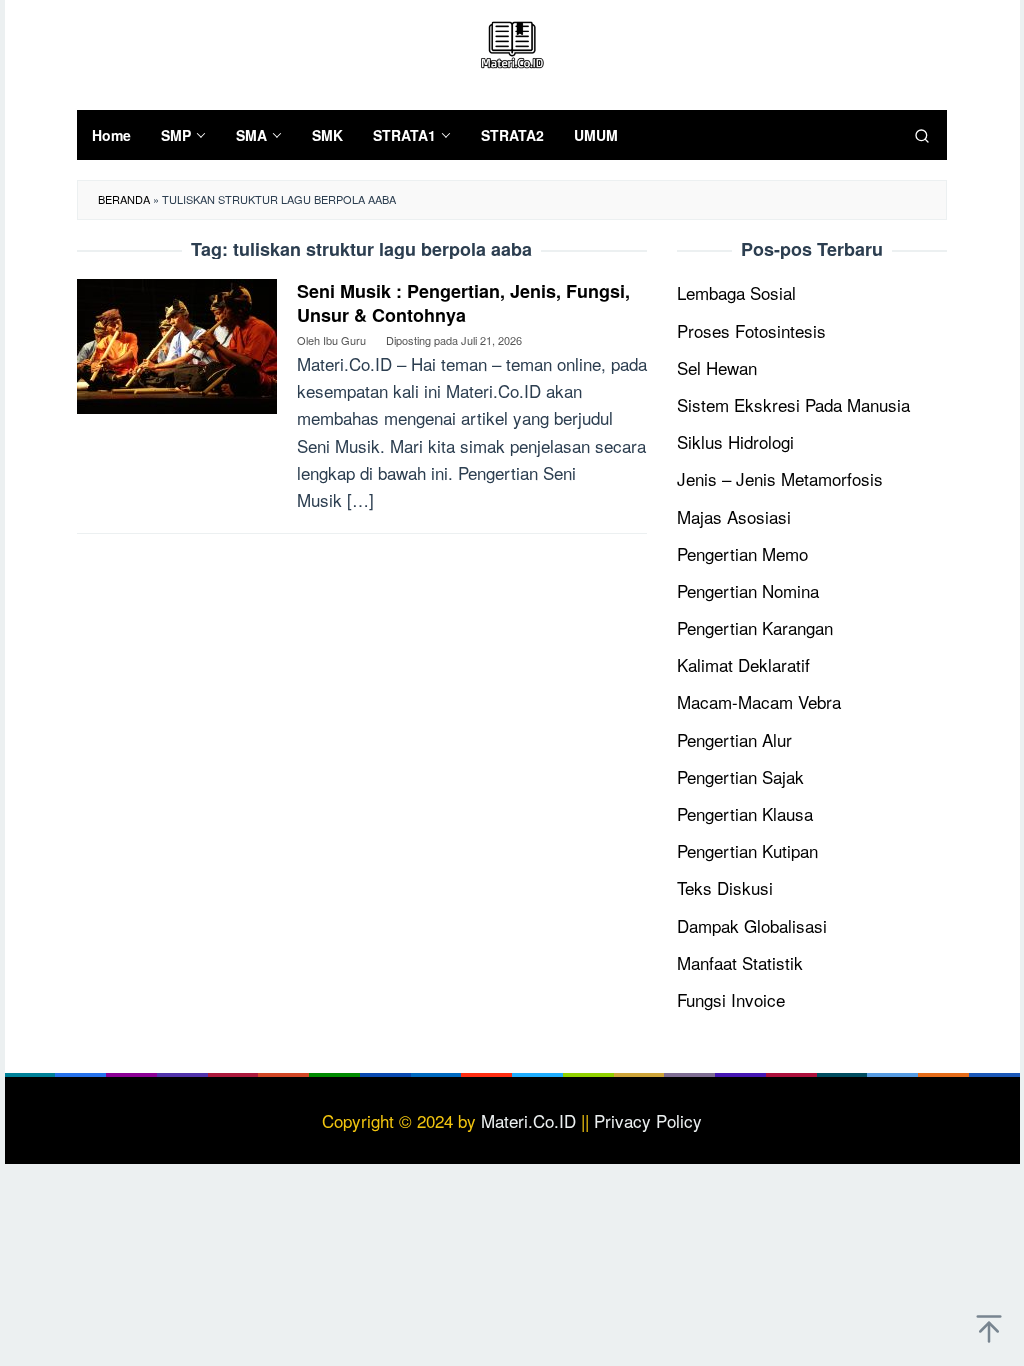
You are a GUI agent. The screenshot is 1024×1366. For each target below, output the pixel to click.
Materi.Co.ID (528, 1120)
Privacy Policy (648, 1120)
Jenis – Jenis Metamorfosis (780, 478)
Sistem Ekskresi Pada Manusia (793, 404)
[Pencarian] (922, 135)
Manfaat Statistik (740, 962)
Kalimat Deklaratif (743, 664)
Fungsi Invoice (731, 999)
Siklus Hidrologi (735, 441)
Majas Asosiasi (734, 516)
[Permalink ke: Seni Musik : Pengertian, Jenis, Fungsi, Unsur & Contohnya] (177, 343)
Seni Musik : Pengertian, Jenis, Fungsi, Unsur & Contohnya (463, 303)
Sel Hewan (717, 367)
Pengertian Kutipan (747, 850)
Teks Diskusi (725, 887)
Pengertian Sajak (740, 776)
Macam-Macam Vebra (759, 701)
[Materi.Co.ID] (512, 41)
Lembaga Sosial (736, 292)
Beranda (124, 199)
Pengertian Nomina (748, 590)
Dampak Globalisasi (752, 925)
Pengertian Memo (742, 553)
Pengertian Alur (734, 739)
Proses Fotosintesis (751, 330)
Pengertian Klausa (745, 813)
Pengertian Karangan (755, 627)
